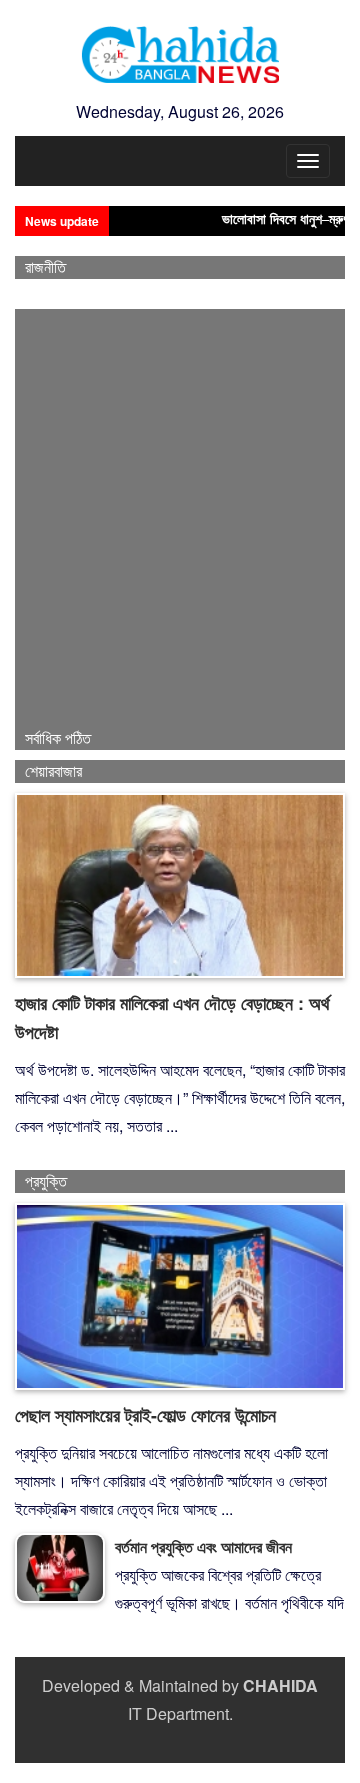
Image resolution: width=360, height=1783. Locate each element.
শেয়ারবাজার (53, 771)
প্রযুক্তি (46, 1181)
